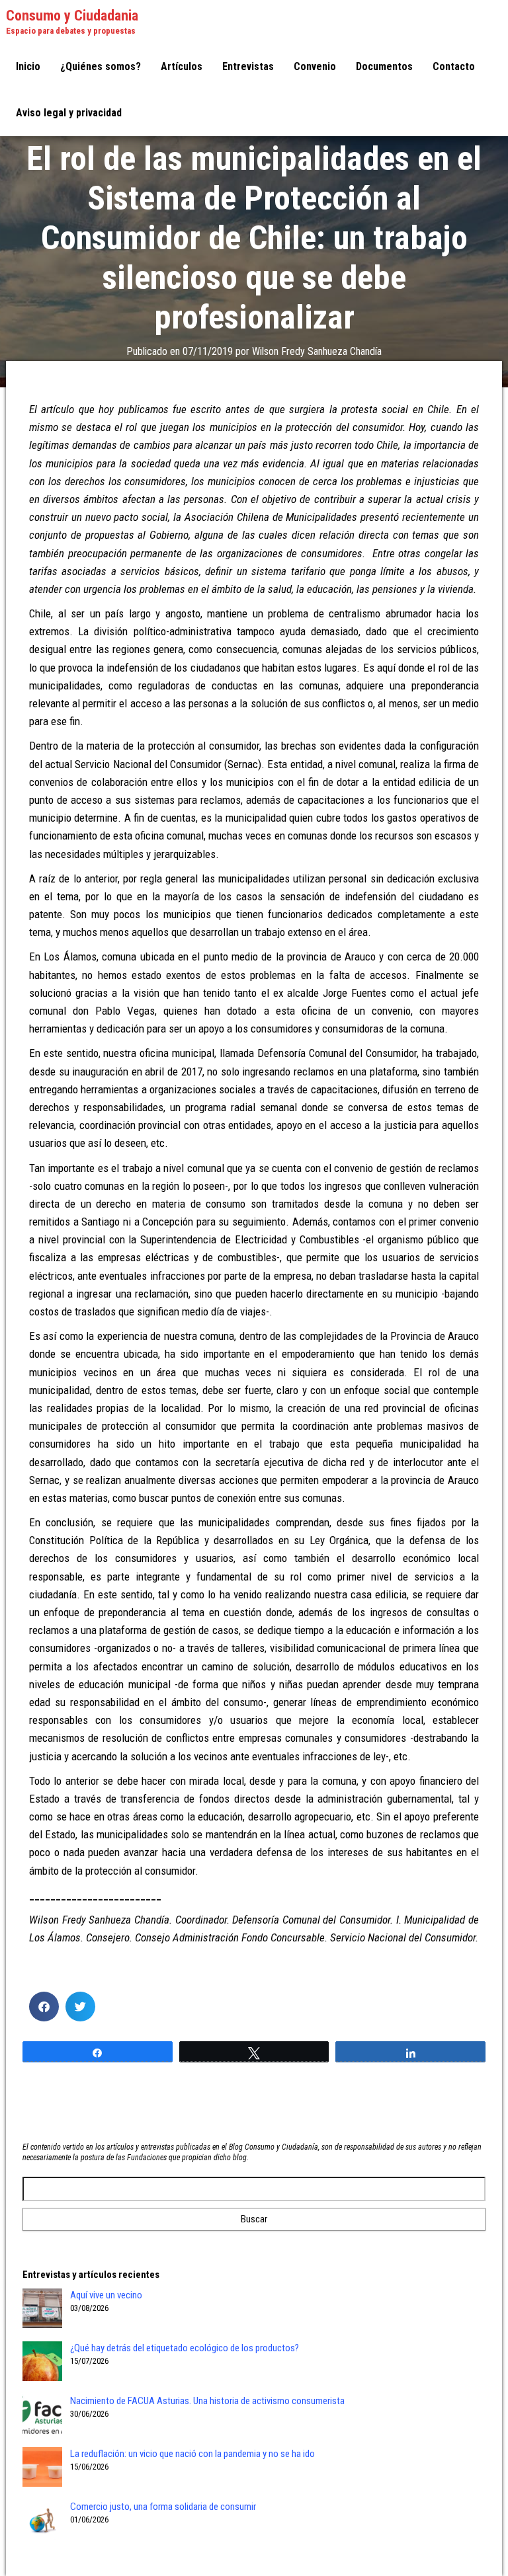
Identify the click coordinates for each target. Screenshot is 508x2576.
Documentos (384, 66)
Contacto (454, 66)
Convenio (315, 66)
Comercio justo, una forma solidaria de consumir (163, 2507)
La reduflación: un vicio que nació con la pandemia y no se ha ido (192, 2454)
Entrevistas (248, 66)
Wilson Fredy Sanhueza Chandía (317, 351)
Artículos (182, 66)
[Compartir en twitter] (80, 2007)
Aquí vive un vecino (106, 2295)
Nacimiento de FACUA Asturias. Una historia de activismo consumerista (207, 2401)
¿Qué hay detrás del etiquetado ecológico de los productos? (185, 2348)
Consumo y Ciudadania (72, 16)
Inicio (28, 66)
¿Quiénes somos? (101, 66)
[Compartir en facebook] (44, 2007)
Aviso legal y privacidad (69, 113)
